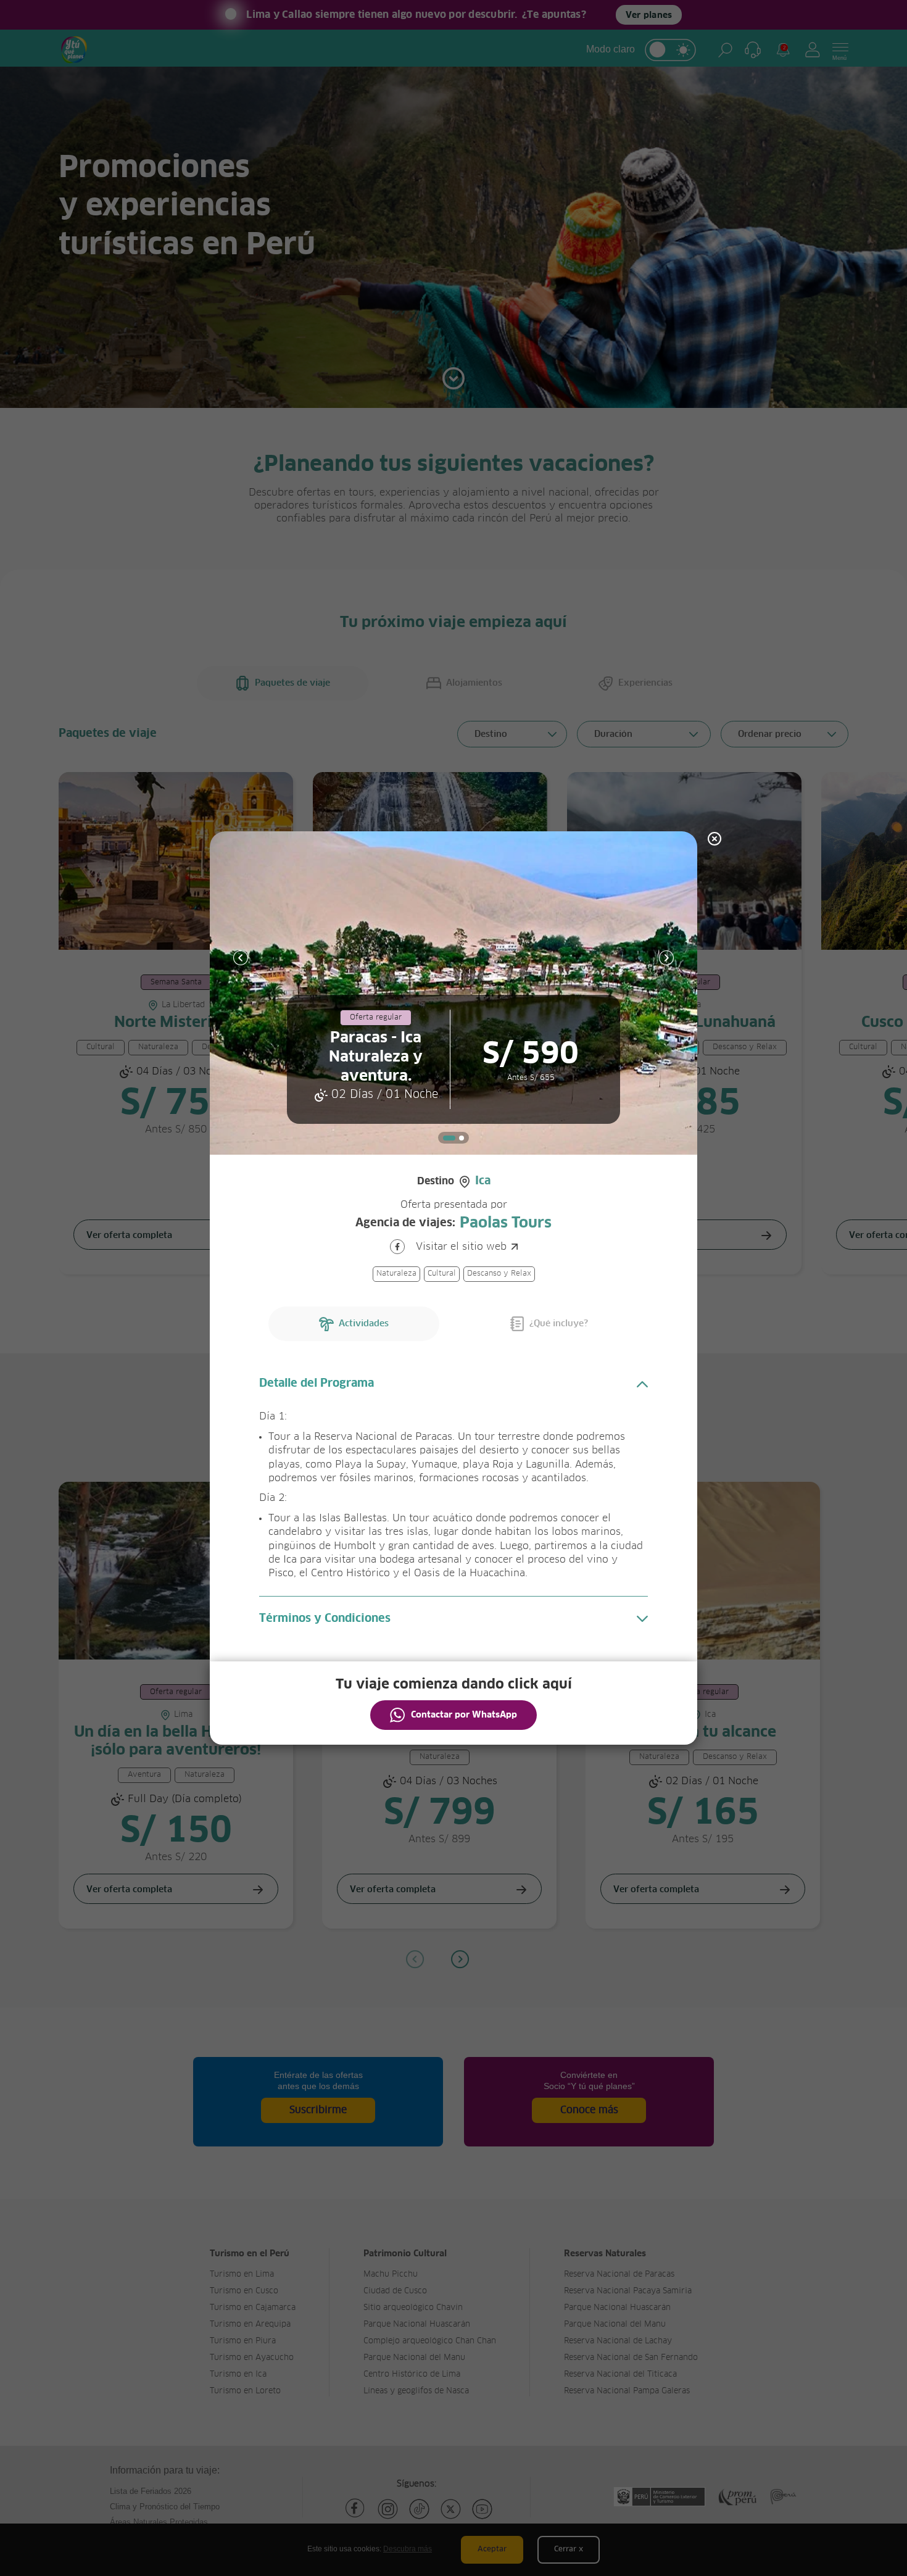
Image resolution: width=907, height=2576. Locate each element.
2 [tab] (462, 1138)
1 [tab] (449, 1138)
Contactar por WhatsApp (464, 1715)
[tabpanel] (453, 993)
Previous (241, 958)
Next (666, 958)
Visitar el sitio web (461, 1247)
